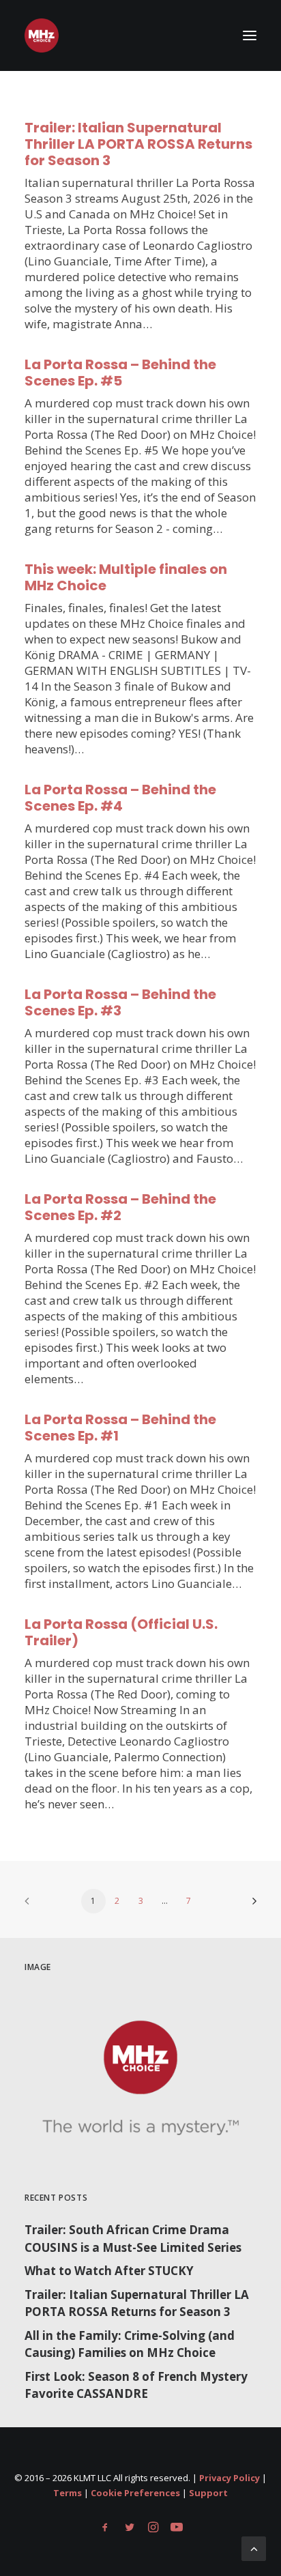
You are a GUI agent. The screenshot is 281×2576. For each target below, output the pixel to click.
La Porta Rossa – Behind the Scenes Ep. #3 (120, 1002)
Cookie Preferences (135, 2493)
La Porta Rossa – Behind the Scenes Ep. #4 (120, 798)
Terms (68, 2493)
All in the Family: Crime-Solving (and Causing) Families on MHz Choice (130, 2344)
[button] (250, 35)
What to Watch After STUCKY (109, 2271)
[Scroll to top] (254, 2548)
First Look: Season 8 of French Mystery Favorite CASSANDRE (136, 2385)
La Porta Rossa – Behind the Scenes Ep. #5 (120, 373)
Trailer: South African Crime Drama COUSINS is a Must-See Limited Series (133, 2239)
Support (208, 2493)
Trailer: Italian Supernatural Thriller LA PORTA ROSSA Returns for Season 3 (138, 144)
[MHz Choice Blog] (42, 35)
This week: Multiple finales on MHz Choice (126, 577)
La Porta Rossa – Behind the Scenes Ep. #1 (120, 1428)
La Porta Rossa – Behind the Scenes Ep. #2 (120, 1207)
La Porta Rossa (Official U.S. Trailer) (121, 1632)
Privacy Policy (230, 2478)
